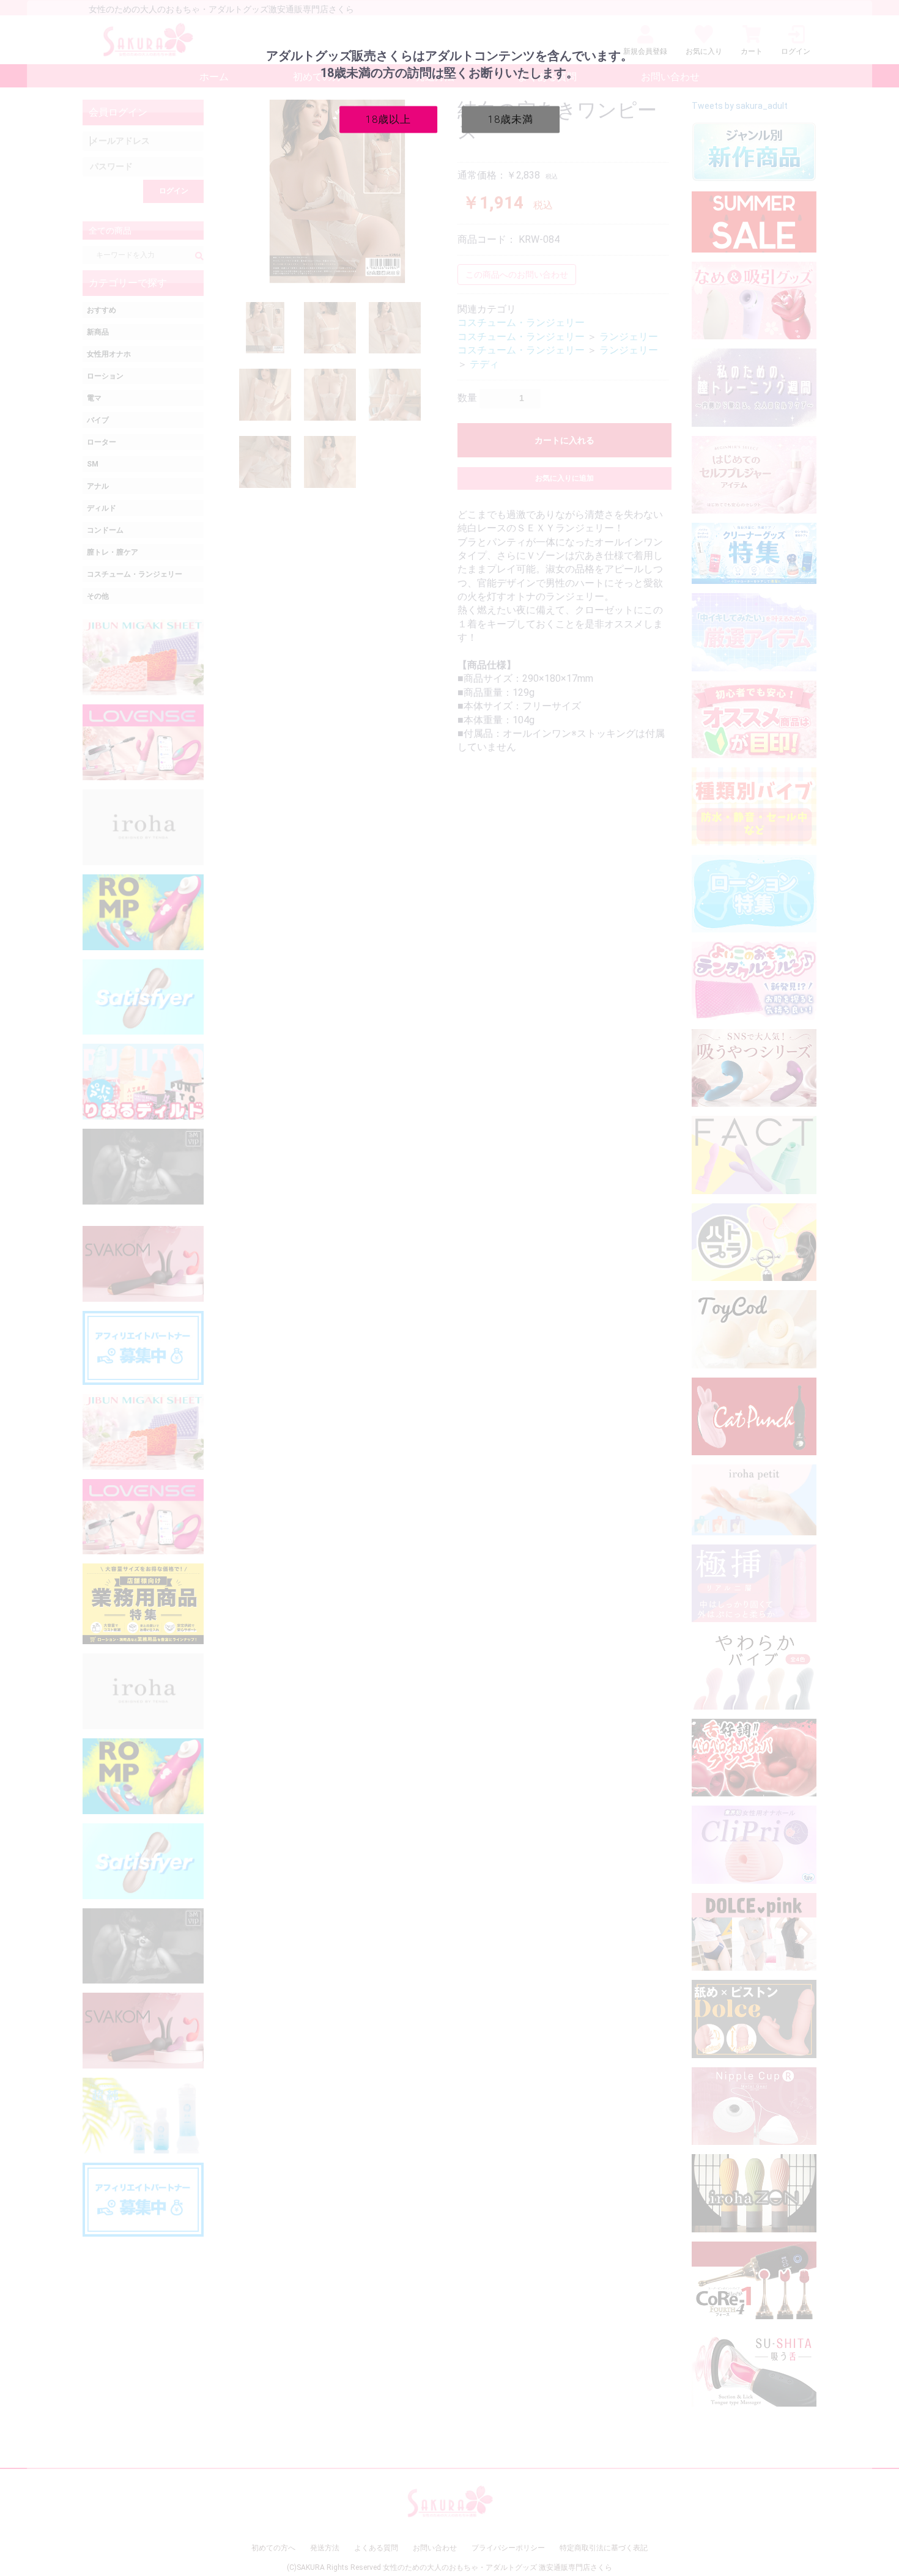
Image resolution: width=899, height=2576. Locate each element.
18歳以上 (388, 119)
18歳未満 (511, 119)
